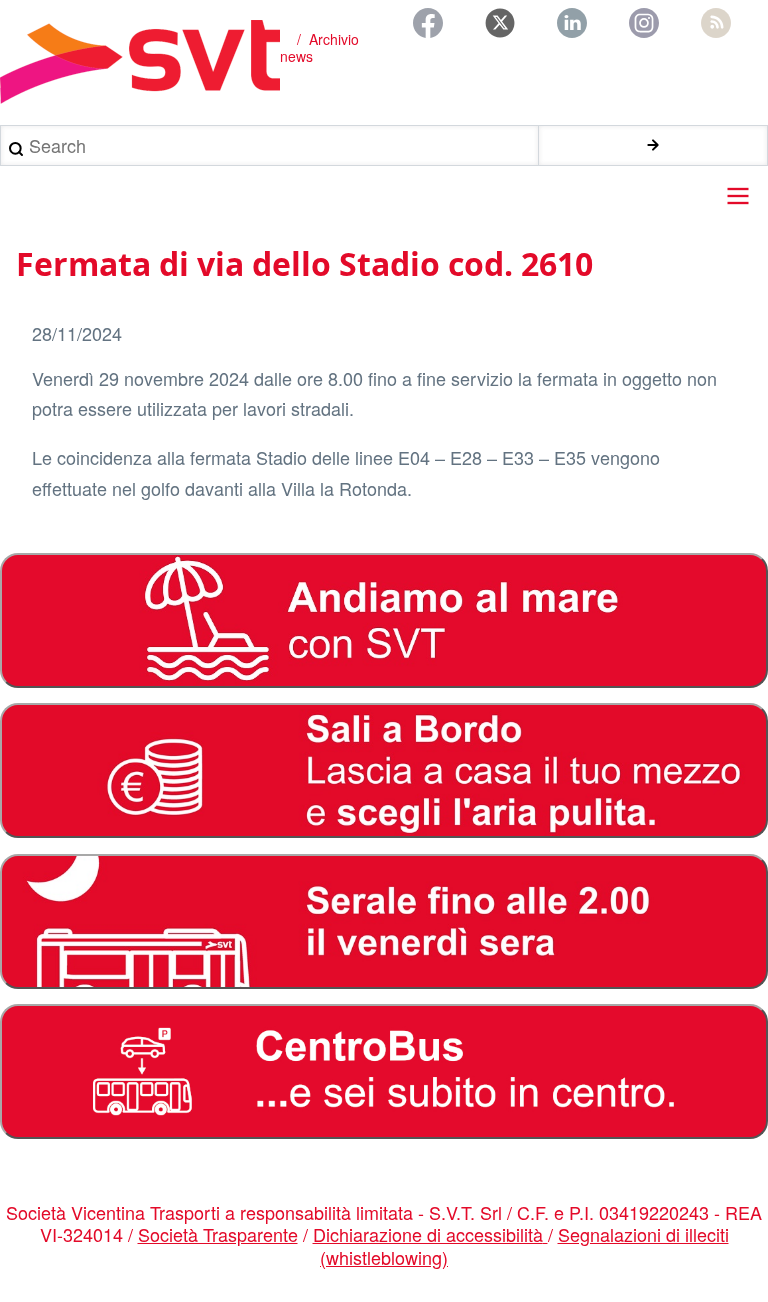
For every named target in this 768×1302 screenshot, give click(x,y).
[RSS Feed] (716, 23)
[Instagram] (644, 23)
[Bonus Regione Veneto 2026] (384, 770)
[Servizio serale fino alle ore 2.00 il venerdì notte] (384, 921)
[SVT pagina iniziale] (140, 62)
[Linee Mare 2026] (384, 620)
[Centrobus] (384, 1071)
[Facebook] (428, 23)
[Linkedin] (572, 23)
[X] (500, 23)
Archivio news (319, 48)
